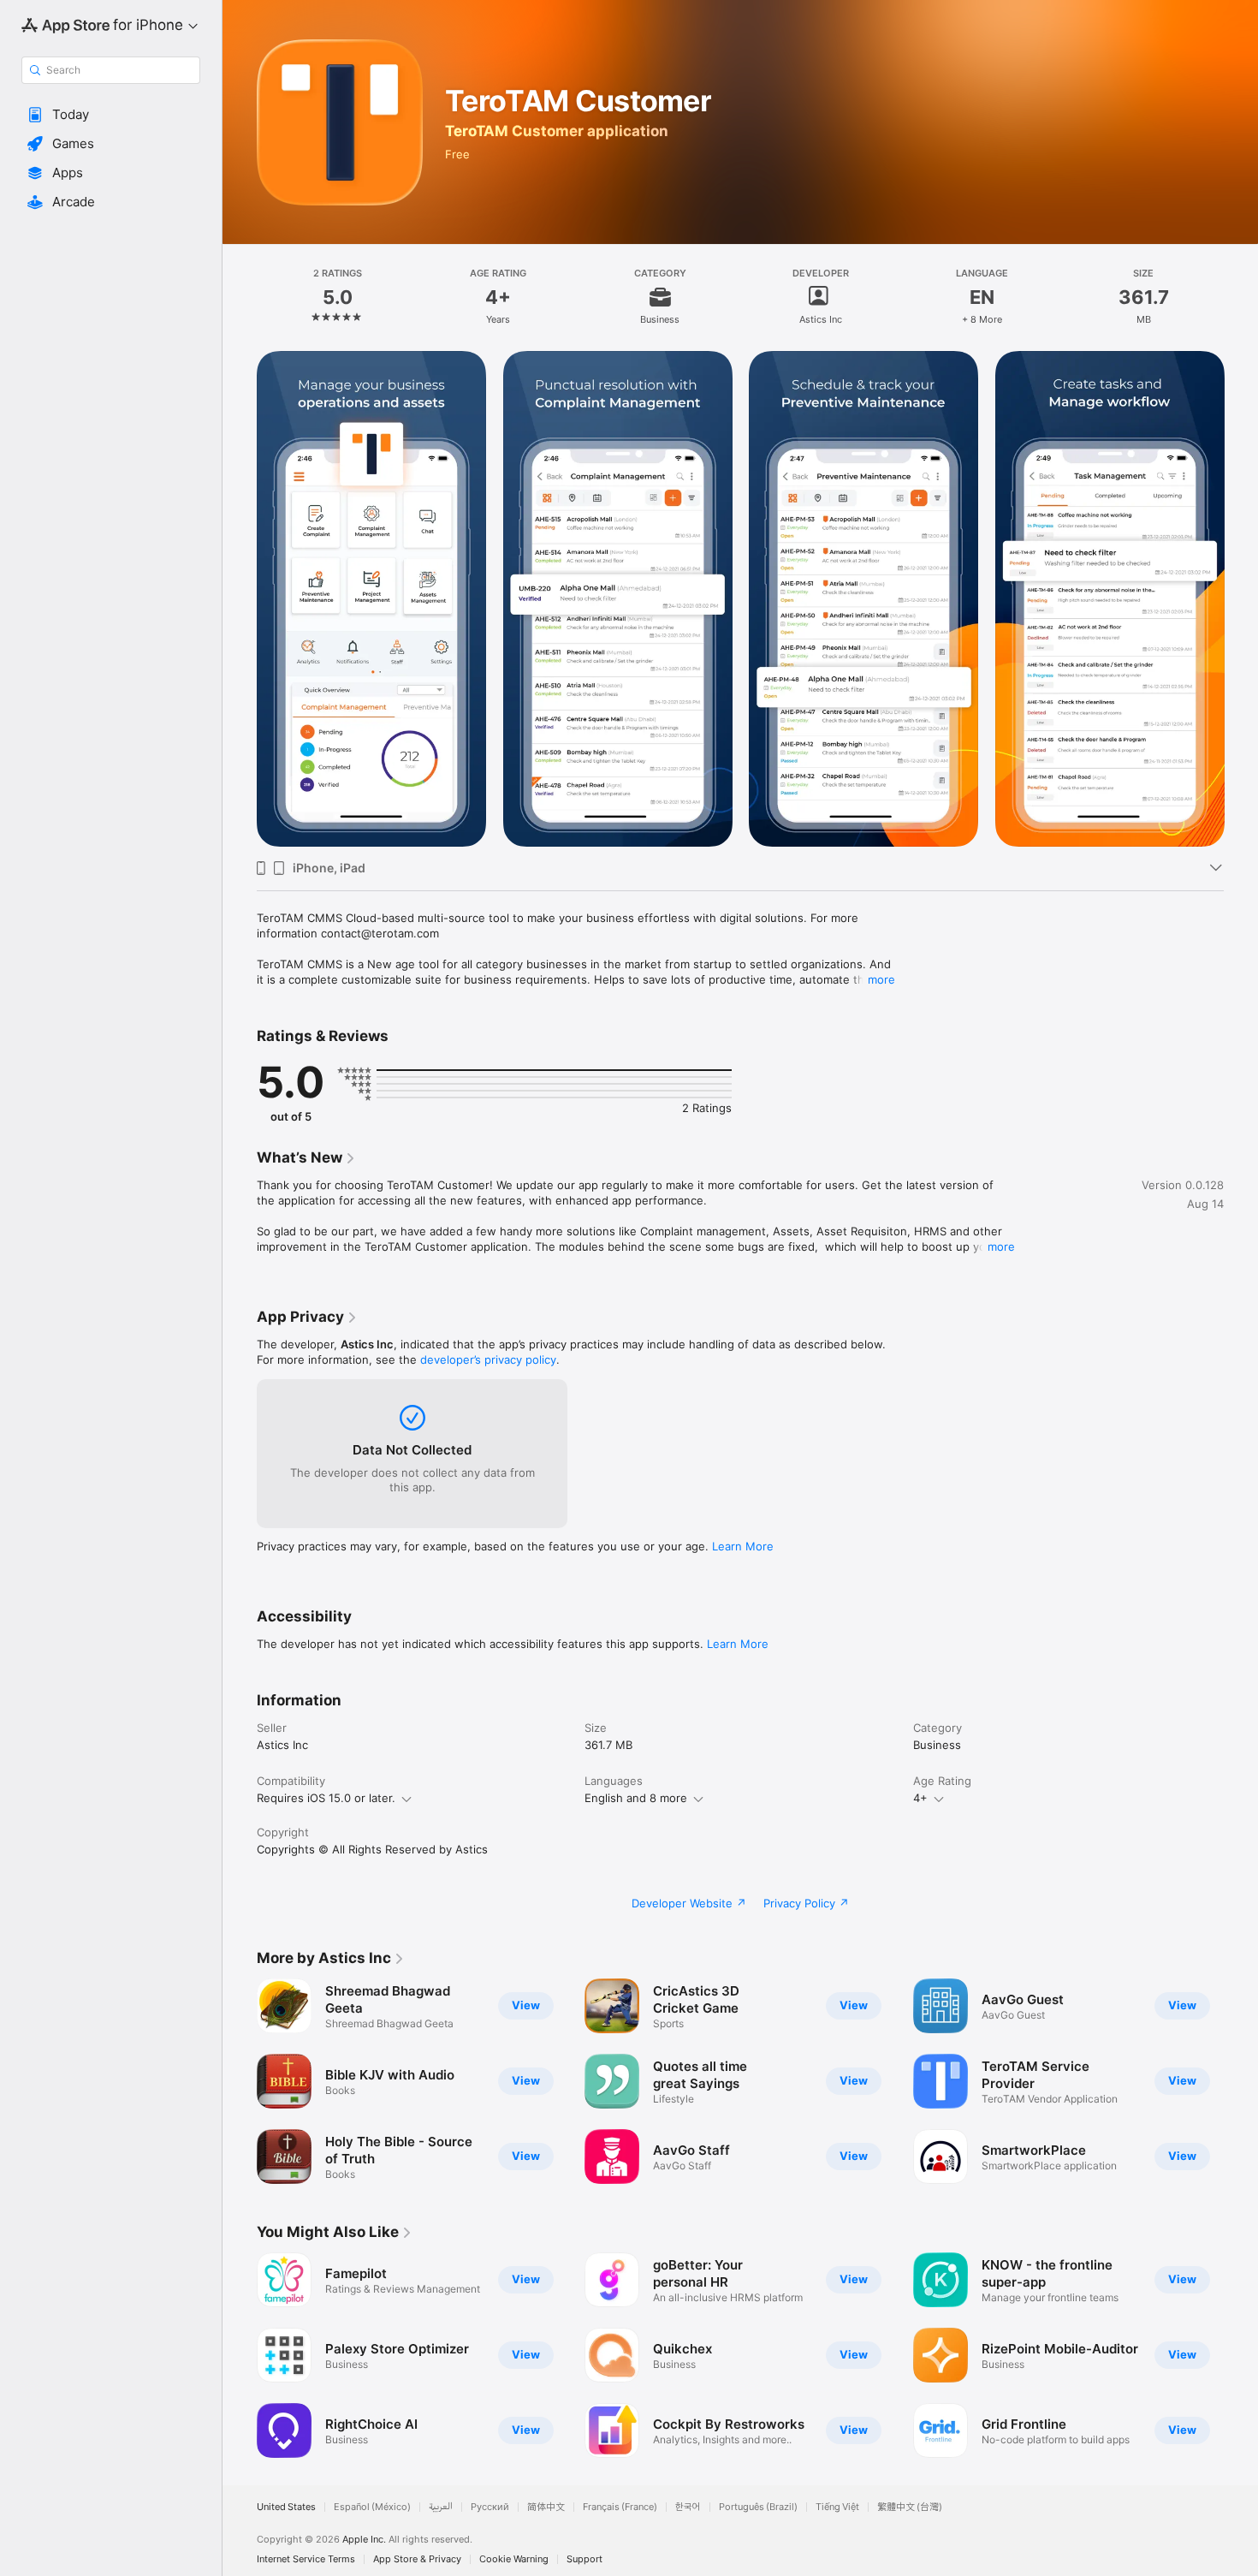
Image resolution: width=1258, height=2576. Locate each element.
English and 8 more (636, 1798)
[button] (111, 115)
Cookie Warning (514, 2559)
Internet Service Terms (306, 2559)
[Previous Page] (240, 599)
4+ (920, 1798)
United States (286, 2507)
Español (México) (372, 2507)
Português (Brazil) (758, 2507)
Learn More (743, 1546)
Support (584, 2559)
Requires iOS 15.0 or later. (326, 1798)
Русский (490, 2507)
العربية (441, 2507)
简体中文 (546, 2507)
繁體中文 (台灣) (910, 2507)
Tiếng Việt (837, 2507)
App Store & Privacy (417, 2559)
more (881, 979)
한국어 (688, 2507)
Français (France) (620, 2507)
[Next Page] (1241, 599)
